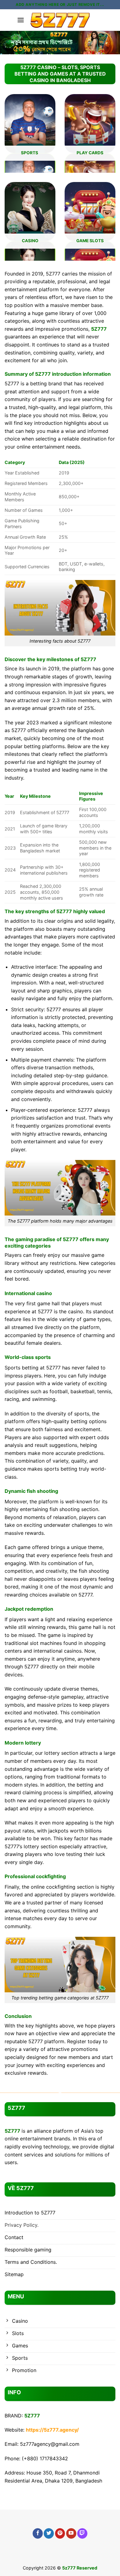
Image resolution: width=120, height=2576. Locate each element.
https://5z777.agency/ (52, 2430)
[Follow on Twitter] (49, 2533)
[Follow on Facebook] (38, 2533)
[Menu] (21, 20)
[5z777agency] (60, 20)
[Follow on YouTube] (71, 2533)
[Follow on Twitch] (82, 2533)
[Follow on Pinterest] (60, 2533)
